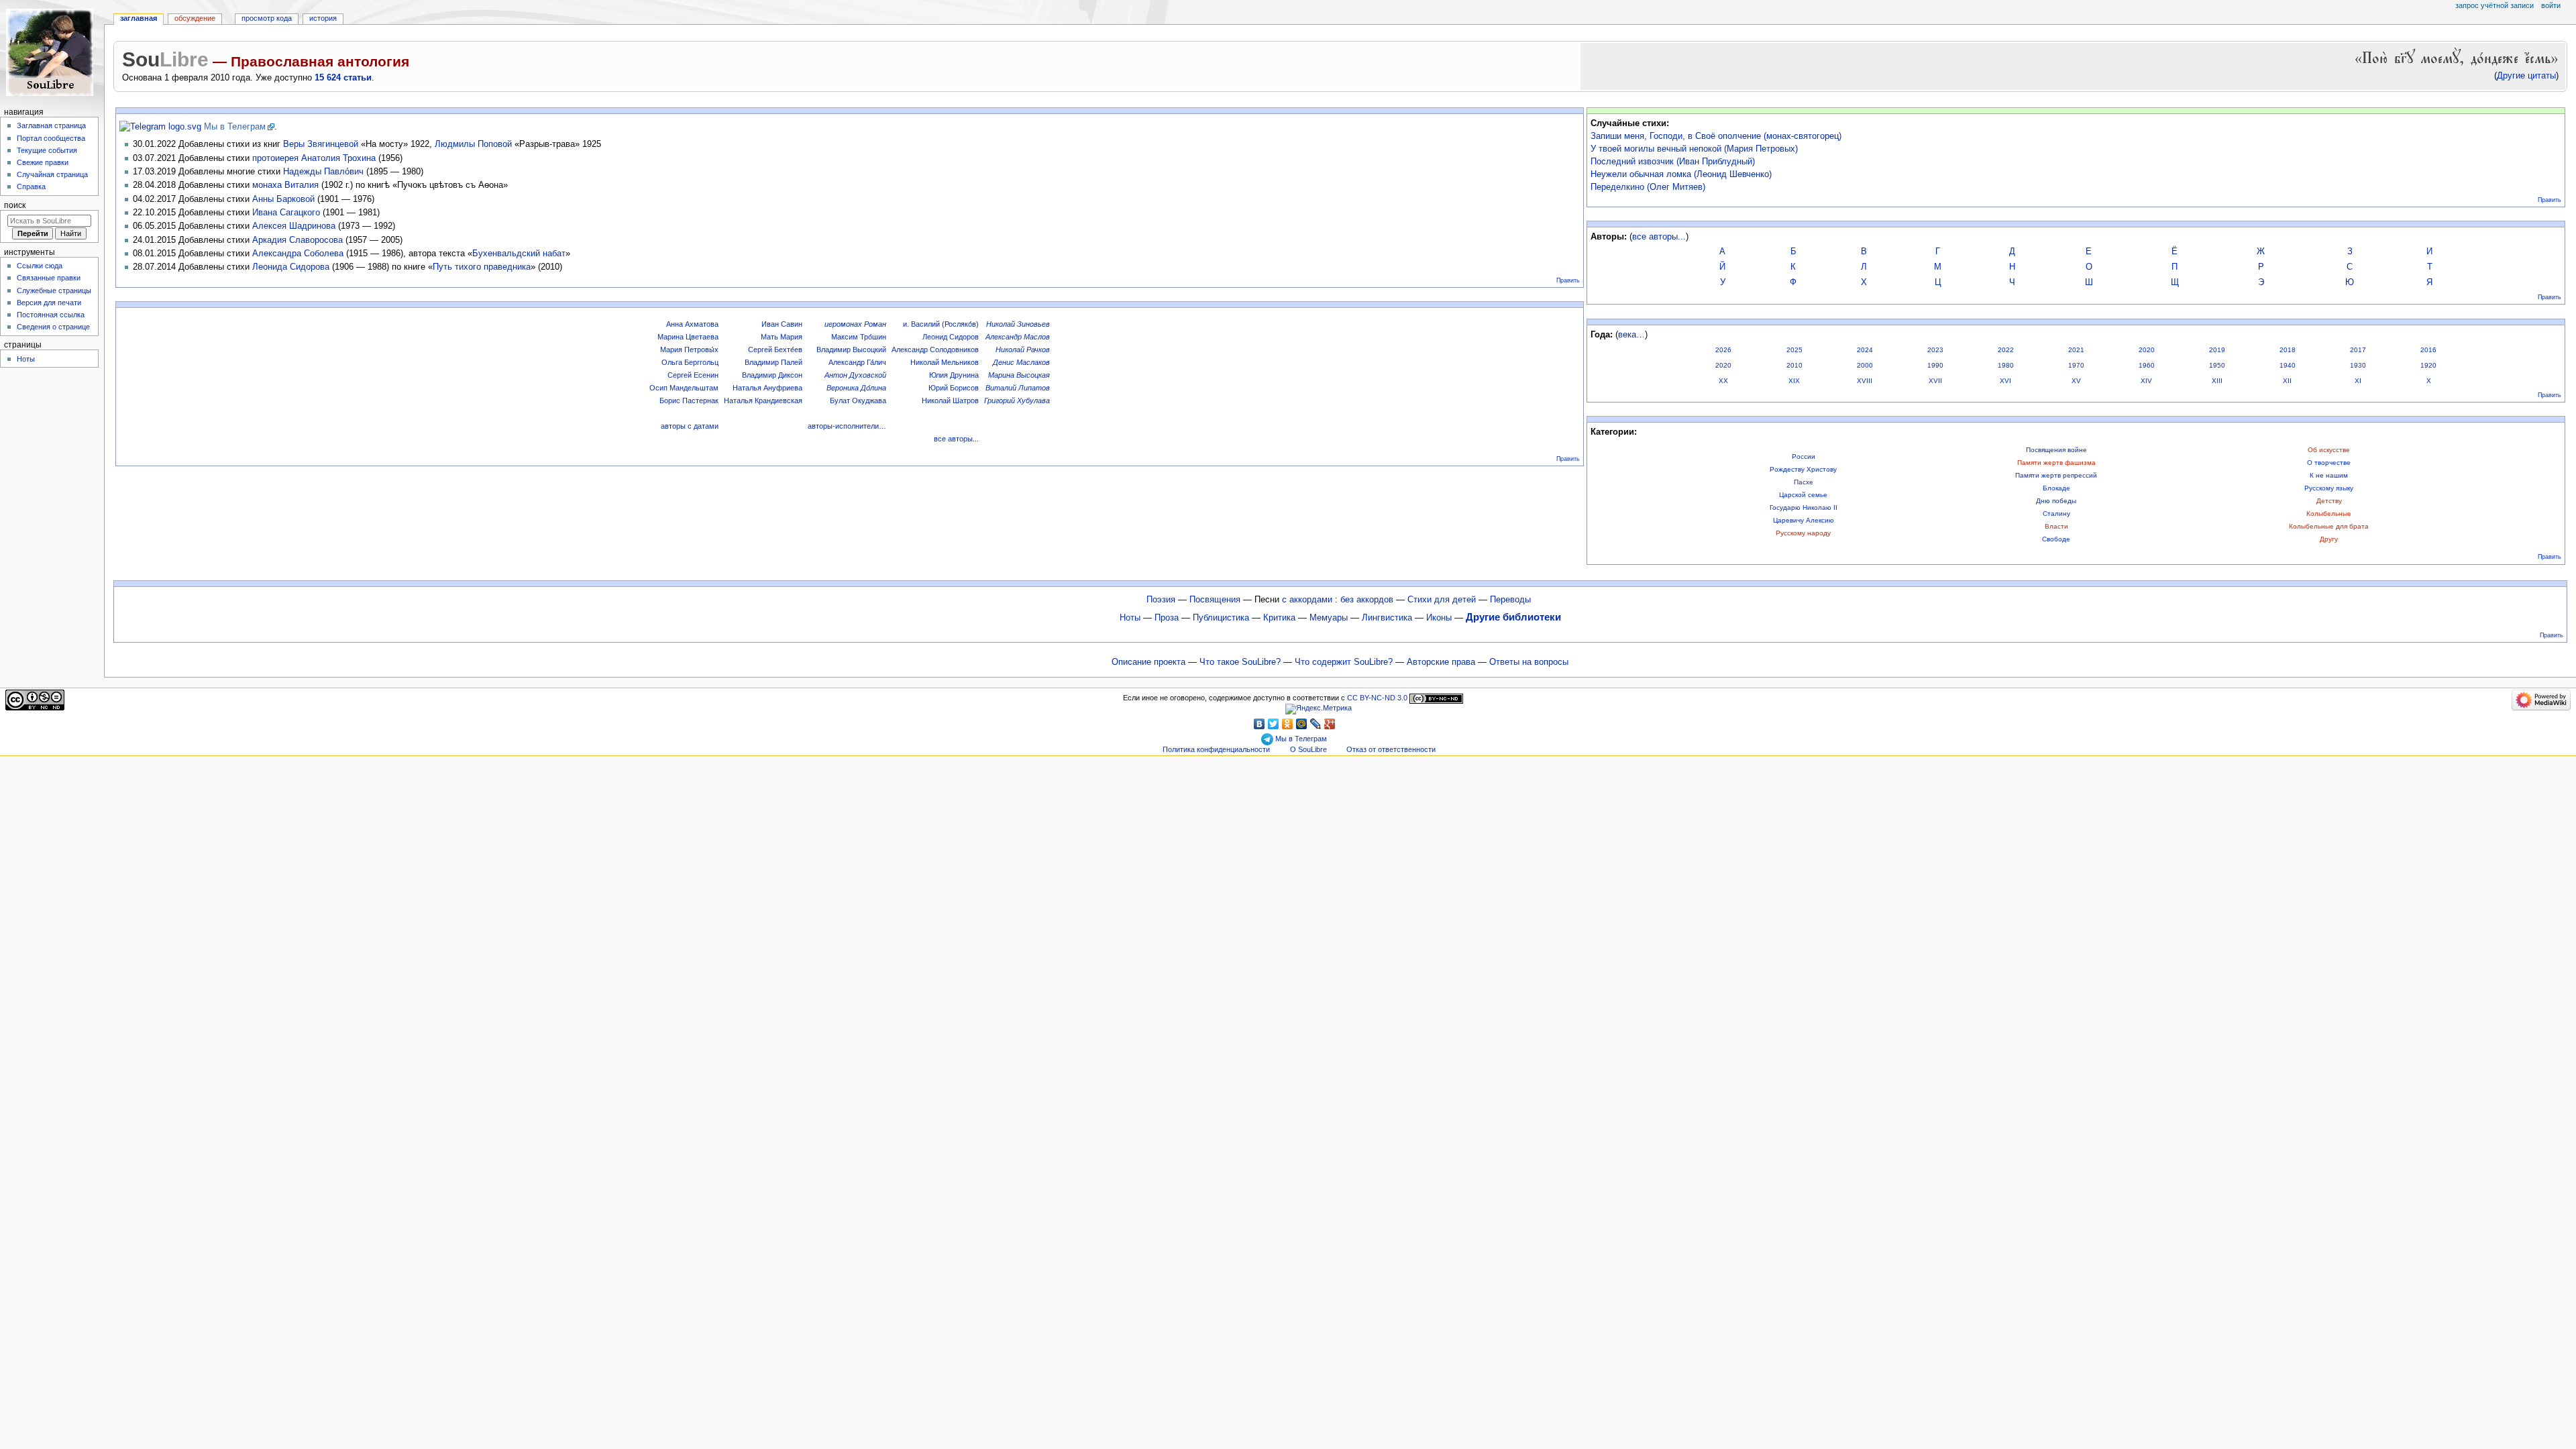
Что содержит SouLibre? (1344, 662)
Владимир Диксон (772, 375)
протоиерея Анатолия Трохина (314, 158)
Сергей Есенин (693, 375)
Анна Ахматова (692, 324)
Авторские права (1441, 662)
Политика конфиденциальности (1216, 749)
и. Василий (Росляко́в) (941, 324)
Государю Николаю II (1804, 507)
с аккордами (1307, 600)
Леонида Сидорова (291, 267)
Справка (31, 186)
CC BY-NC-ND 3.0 (1377, 698)
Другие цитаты (2526, 76)
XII (2287, 381)
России (1804, 457)
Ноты (1130, 618)
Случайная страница (52, 174)
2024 (1865, 350)
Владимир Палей (773, 362)
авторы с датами (690, 426)
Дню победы (2056, 501)
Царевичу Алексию (1804, 520)
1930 (2358, 365)
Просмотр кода (267, 18)
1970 (2076, 365)
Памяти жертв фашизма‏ (2056, 463)
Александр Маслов (1018, 337)
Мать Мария (782, 337)
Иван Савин (782, 324)
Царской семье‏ (1803, 495)
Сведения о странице (53, 327)
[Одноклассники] (1288, 724)
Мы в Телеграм (235, 127)
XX (1723, 381)
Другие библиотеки (1513, 617)
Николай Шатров (950, 400)
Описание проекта (1148, 662)
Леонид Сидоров (951, 337)
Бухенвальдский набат (519, 253)
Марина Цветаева (688, 337)
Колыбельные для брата (2329, 526)
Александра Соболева (298, 253)
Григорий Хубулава (1017, 400)
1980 (2006, 365)
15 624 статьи (343, 78)
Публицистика (1221, 618)
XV (2076, 381)
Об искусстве (2329, 450)
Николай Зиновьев (1018, 324)
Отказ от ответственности (1391, 749)
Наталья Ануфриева (767, 388)
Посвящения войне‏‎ (2056, 450)
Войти (2551, 5)
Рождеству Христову (1803, 469)
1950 (2217, 365)
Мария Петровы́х (689, 350)
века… (1631, 335)
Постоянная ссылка (51, 315)
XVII (1935, 381)
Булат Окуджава (858, 400)
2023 (1935, 350)
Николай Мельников (945, 362)
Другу (2329, 539)
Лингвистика (1387, 618)
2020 (2147, 350)
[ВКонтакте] (1259, 724)
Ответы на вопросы (1529, 662)
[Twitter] (1274, 724)
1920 (2428, 365)
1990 (1935, 365)
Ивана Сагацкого (286, 212)
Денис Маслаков (1021, 362)
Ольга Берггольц (690, 362)
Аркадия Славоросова (298, 240)
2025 (1794, 350)
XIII (2217, 381)
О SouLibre (1308, 749)
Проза (1167, 618)
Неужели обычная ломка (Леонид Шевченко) (1681, 174)
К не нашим (2329, 475)
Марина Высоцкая (1019, 375)
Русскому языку (2329, 488)
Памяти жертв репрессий (2056, 475)
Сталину (2056, 514)
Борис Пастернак (689, 400)
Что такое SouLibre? (1240, 662)
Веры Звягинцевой (321, 144)
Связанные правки (49, 278)
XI (2358, 381)
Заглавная (139, 18)
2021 (2076, 350)
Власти (2056, 526)
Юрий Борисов (954, 388)
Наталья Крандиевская (763, 400)
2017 (2358, 350)
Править (1568, 280)
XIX (1794, 381)
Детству (2329, 501)
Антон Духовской (855, 375)
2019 (2217, 350)
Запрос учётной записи (2494, 5)
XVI (2005, 381)
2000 (1865, 365)
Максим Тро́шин (859, 337)
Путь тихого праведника (482, 267)
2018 (2288, 350)
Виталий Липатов (1018, 388)
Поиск (15, 205)
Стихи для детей (1442, 600)
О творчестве (2329, 463)
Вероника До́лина (856, 388)
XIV (2146, 381)
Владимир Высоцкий (851, 350)
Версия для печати (49, 303)
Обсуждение (195, 18)
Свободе (2056, 539)
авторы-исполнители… (847, 426)
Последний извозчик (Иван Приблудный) (1673, 162)
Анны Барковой (283, 199)
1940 (2288, 365)
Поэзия (1161, 600)
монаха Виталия (285, 185)
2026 (1723, 350)
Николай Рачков (1023, 350)
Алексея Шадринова (294, 226)
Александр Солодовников (935, 350)
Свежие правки (43, 162)
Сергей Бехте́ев (775, 350)
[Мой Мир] (1302, 724)
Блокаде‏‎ (2056, 488)
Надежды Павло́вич (323, 171)
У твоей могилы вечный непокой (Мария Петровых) (1694, 149)
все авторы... (956, 439)
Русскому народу (1803, 533)
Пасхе (1804, 482)
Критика (1279, 618)
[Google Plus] (1330, 724)
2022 (2006, 350)
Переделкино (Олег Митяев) (1648, 187)
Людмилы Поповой (473, 144)
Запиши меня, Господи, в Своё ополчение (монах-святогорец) (1716, 136)
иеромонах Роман (855, 324)
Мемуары (1329, 618)
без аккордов (1367, 600)
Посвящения (1215, 600)
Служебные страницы (54, 290)
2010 (1794, 365)
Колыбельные (2329, 514)
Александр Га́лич (857, 362)
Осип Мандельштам (684, 388)
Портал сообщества (51, 138)
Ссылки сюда (40, 266)
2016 (2428, 350)
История (323, 18)
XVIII (1865, 381)
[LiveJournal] (1316, 724)
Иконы (1439, 618)
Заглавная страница (51, 125)
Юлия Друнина (954, 375)
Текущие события (47, 150)
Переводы (1510, 600)
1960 (2147, 365)
